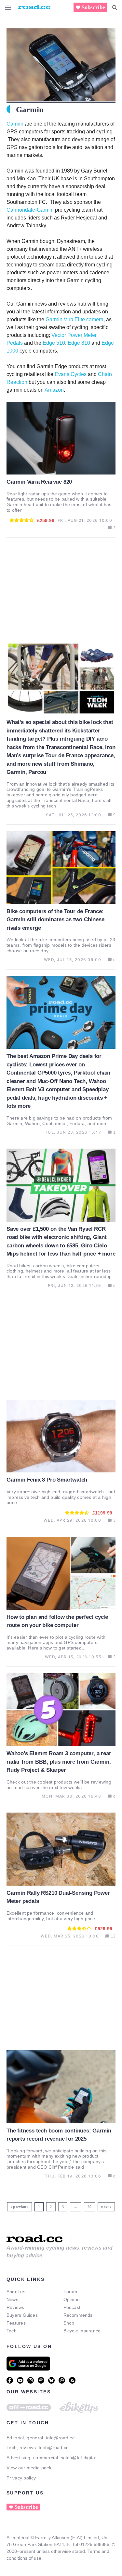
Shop (69, 2323)
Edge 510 (54, 343)
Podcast (72, 2307)
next (105, 2207)
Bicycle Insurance (82, 2331)
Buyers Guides (22, 2315)
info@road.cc (60, 2438)
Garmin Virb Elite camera (75, 319)
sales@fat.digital (79, 2458)
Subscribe (93, 7)
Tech (12, 2331)
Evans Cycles (71, 374)
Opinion (72, 2299)
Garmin (15, 124)
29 (90, 2206)
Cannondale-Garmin (30, 210)
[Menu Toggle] (8, 7)
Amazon (54, 390)
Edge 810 (79, 343)
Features (16, 2323)
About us (16, 2292)
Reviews (15, 2307)
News (12, 2299)
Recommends (78, 2315)
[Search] (115, 8)
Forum (70, 2292)
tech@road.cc (54, 2448)
